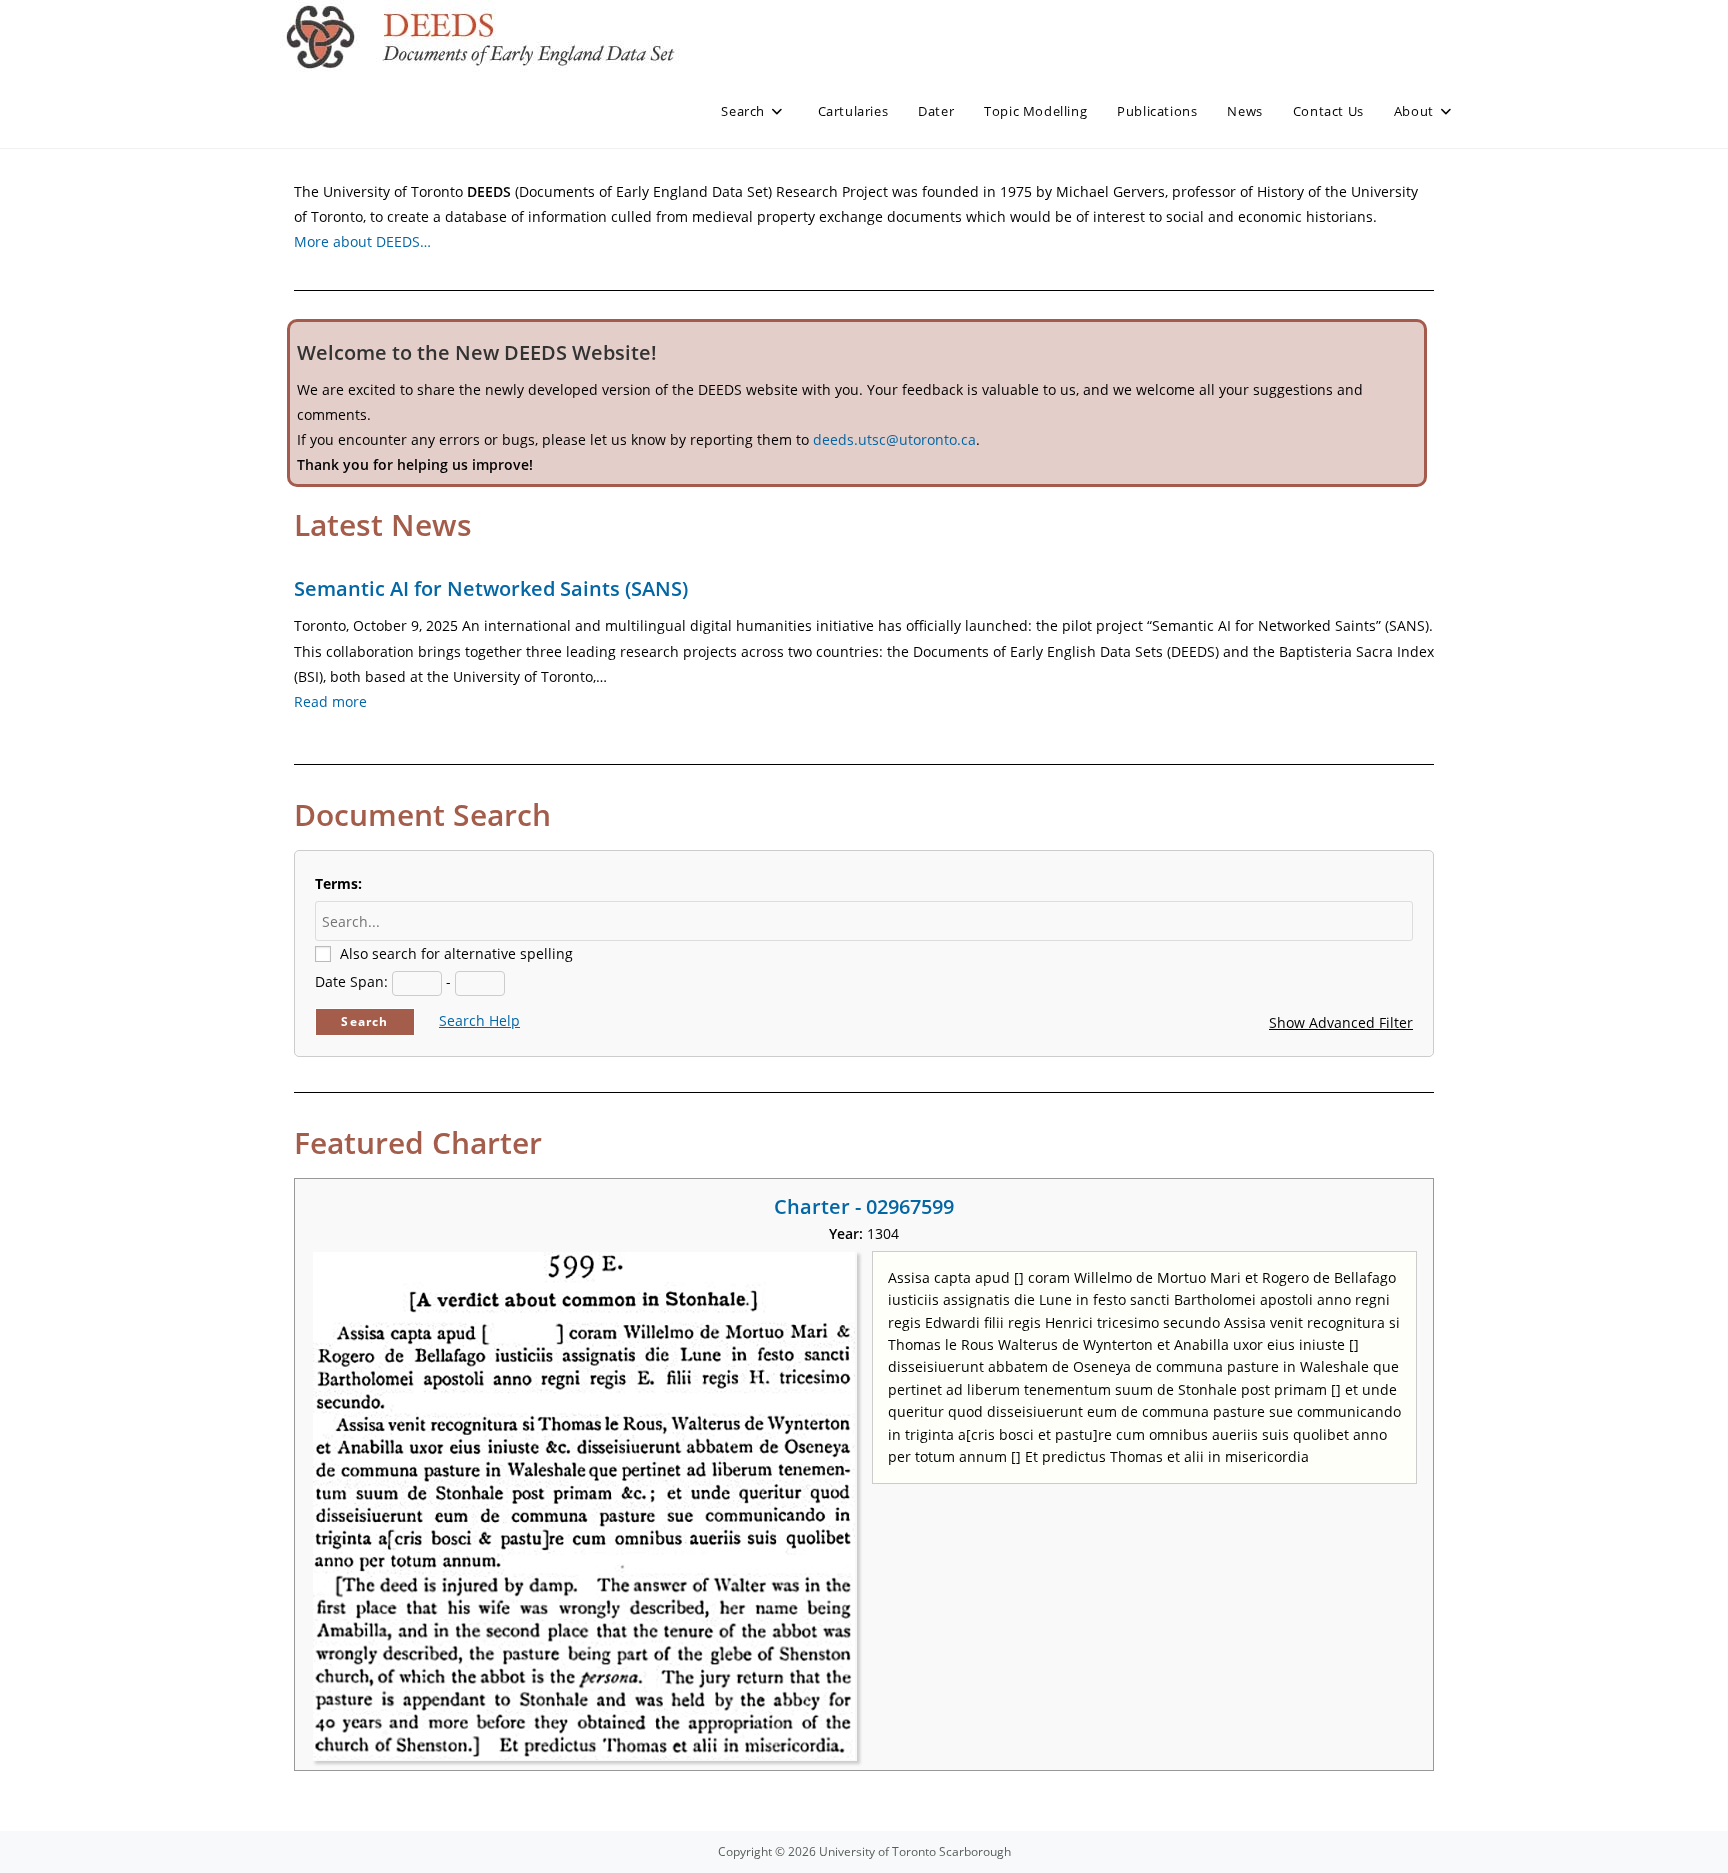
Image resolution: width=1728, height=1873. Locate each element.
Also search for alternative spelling (456, 953)
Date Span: (351, 981)
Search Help (479, 1020)
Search (364, 1021)
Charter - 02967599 (864, 1206)
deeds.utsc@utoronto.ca (894, 439)
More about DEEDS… (362, 241)
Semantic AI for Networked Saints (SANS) (491, 588)
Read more (330, 701)
